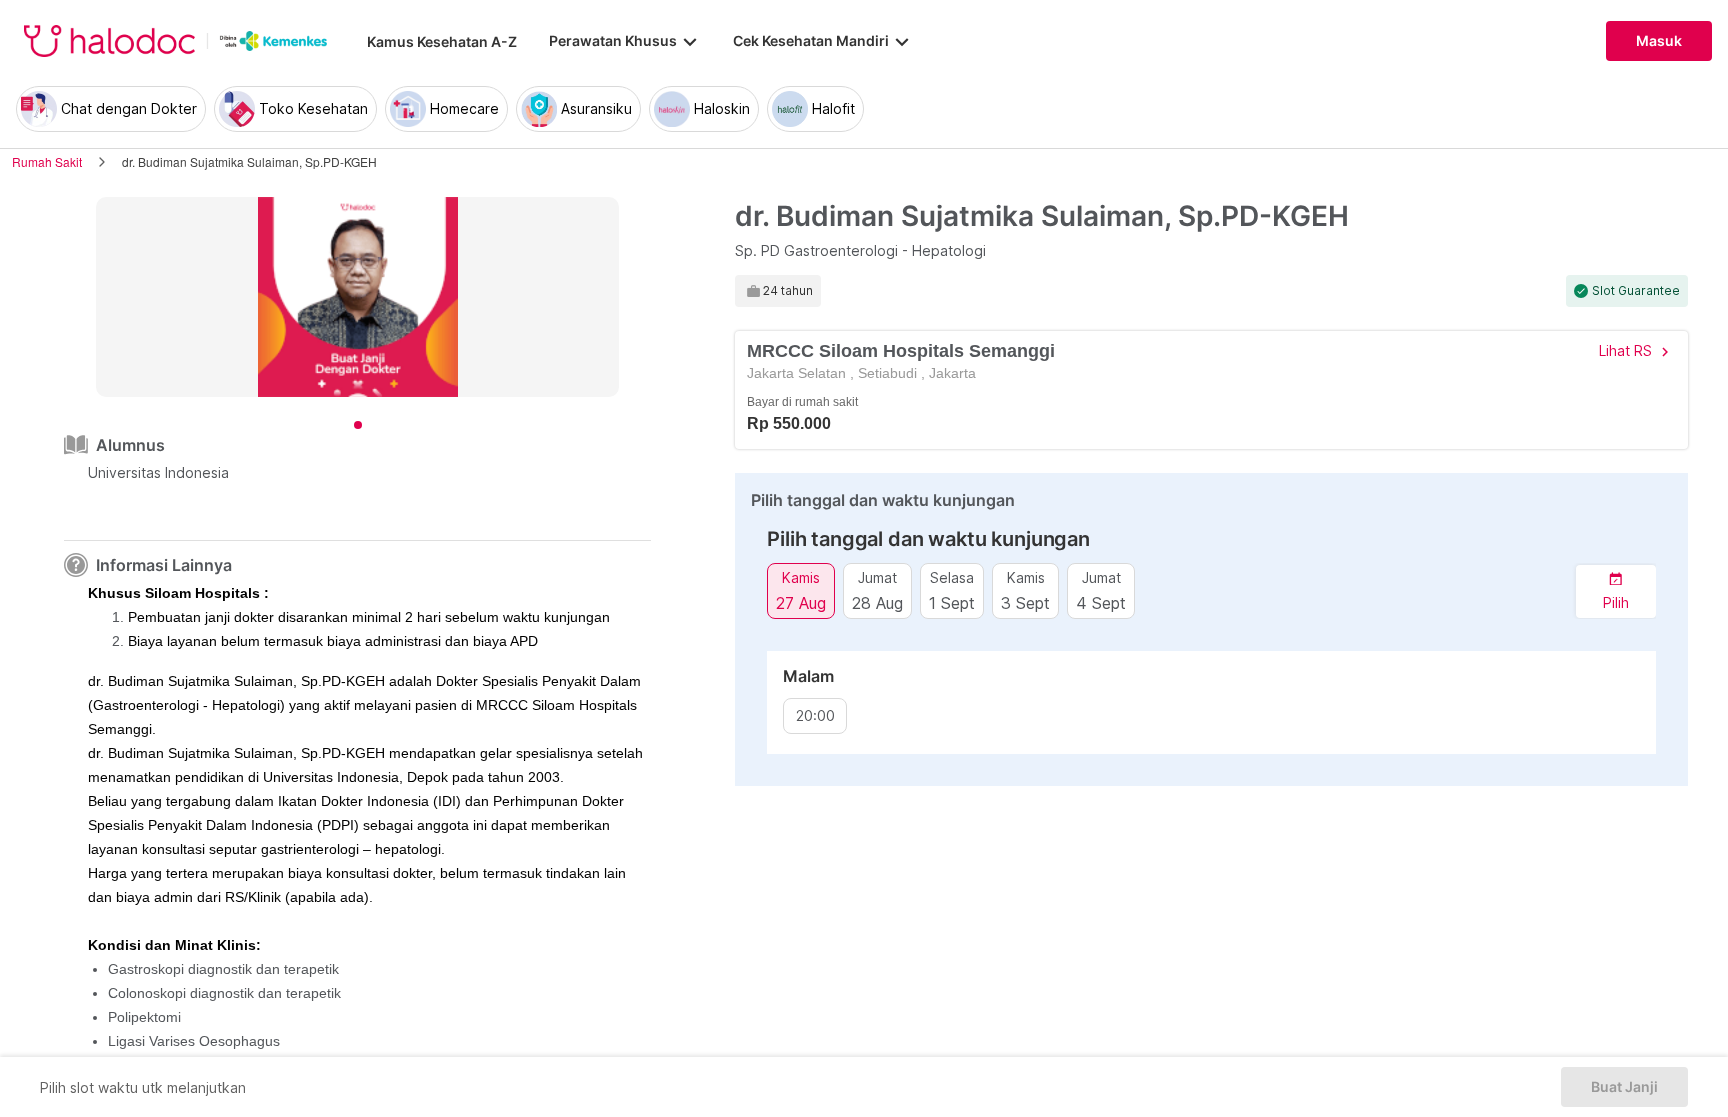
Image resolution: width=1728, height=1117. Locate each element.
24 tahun (788, 291)
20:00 (815, 716)
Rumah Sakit (47, 161)
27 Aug (801, 602)
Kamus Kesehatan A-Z (442, 41)
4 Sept (1101, 602)
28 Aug (877, 602)
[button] (1616, 591)
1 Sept (952, 602)
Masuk (1659, 41)
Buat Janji (1624, 1087)
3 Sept (1025, 602)
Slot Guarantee (1636, 291)
